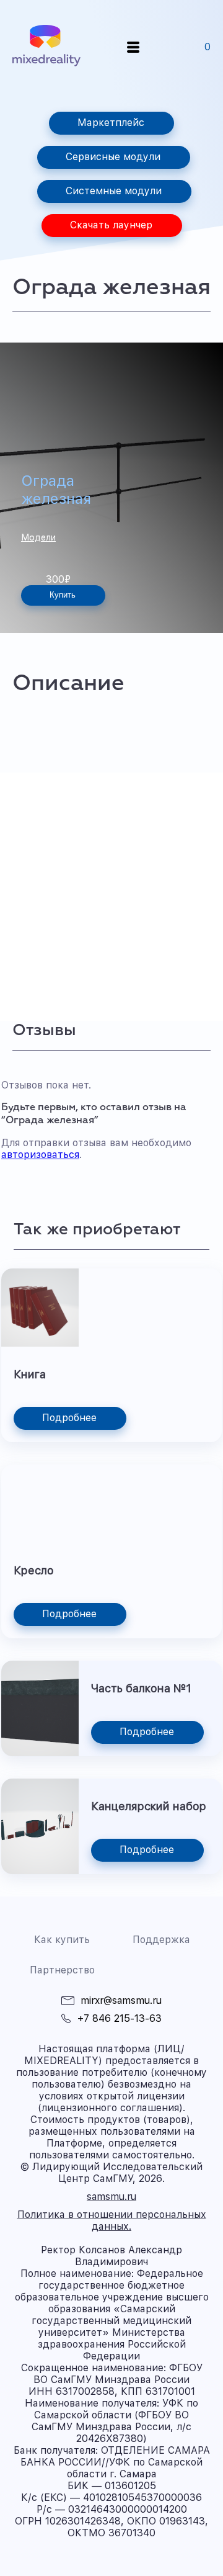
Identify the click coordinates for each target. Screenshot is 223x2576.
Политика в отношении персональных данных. (112, 2220)
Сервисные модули (113, 157)
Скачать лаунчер (111, 225)
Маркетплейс (111, 123)
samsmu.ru (111, 2197)
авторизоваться (40, 1155)
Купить (63, 595)
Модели (38, 537)
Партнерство (62, 1970)
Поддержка (161, 1940)
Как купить (62, 1940)
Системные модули (114, 191)
